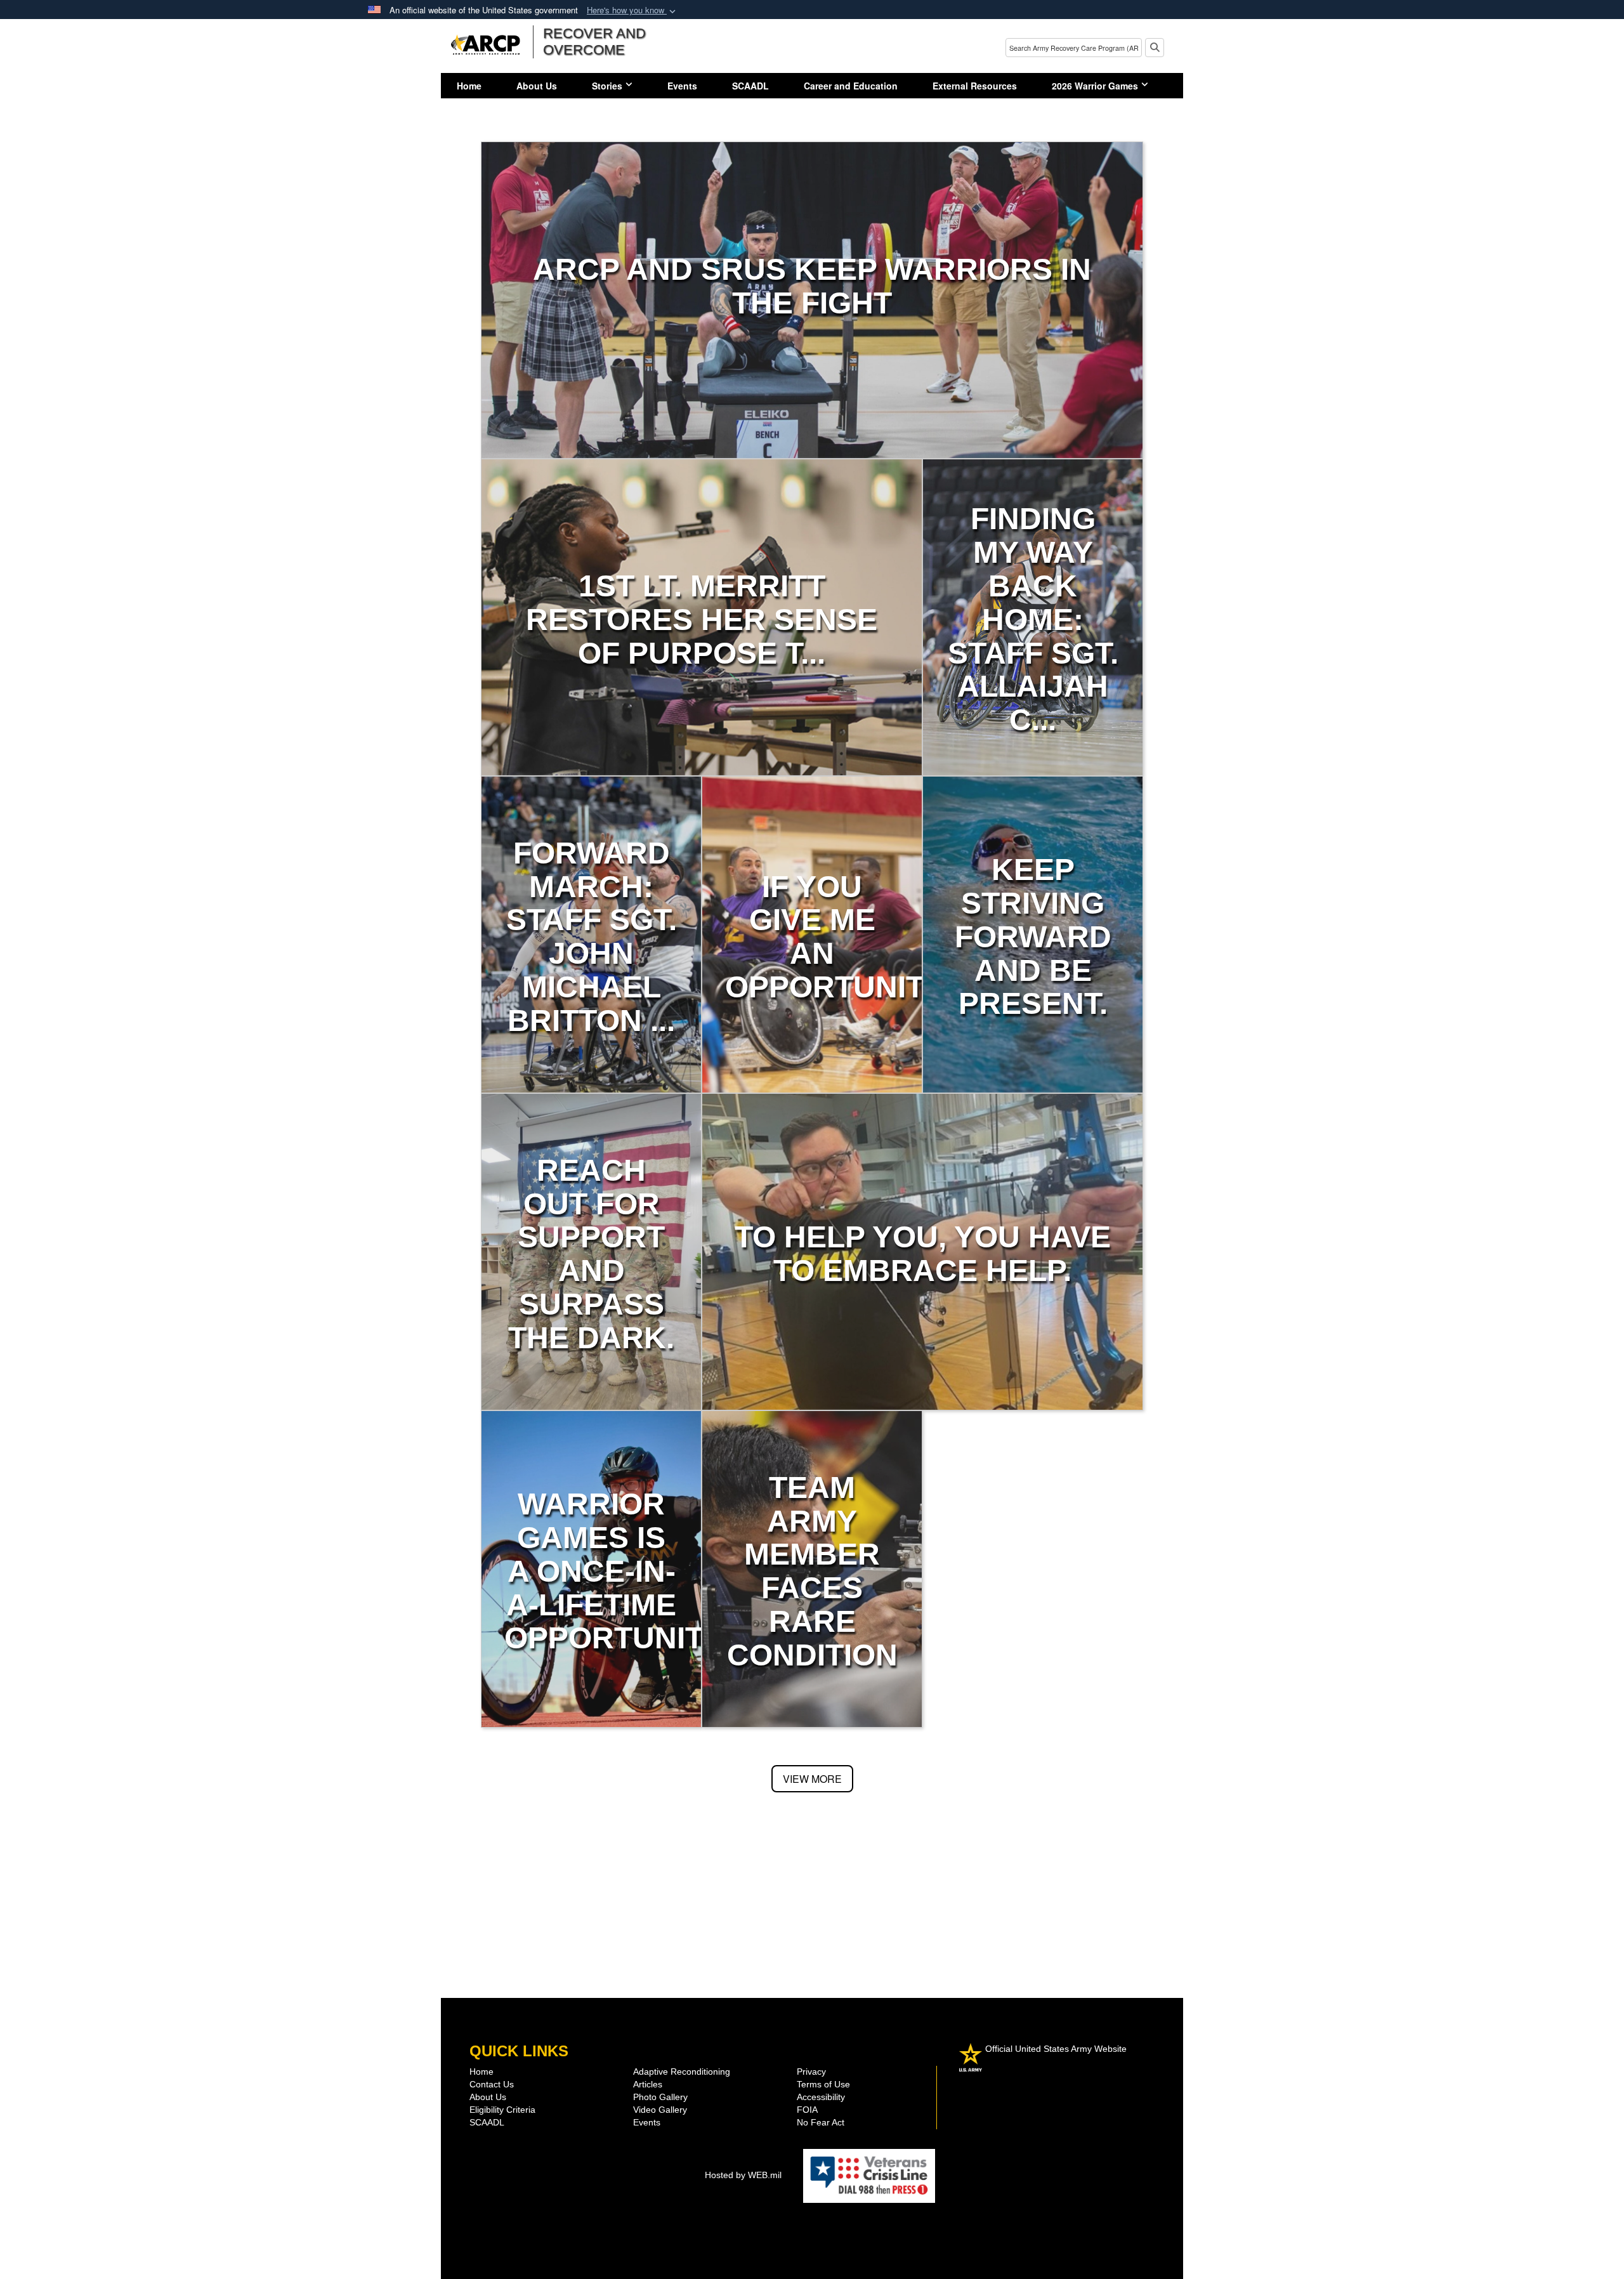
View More (812, 1779)
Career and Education (851, 86)
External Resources (975, 86)
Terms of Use (823, 2084)
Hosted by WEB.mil (743, 2175)
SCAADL (750, 86)
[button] (632, 10)
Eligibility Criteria (502, 2110)
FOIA (807, 2110)
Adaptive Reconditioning (682, 2072)
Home (469, 86)
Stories (607, 86)
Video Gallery (660, 2110)
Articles (648, 2084)
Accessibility (821, 2097)
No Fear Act (821, 2122)
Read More (812, 342)
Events (682, 86)
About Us (537, 86)
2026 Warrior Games (1095, 86)
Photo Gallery (660, 2097)
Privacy (811, 2072)
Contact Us (492, 2084)
